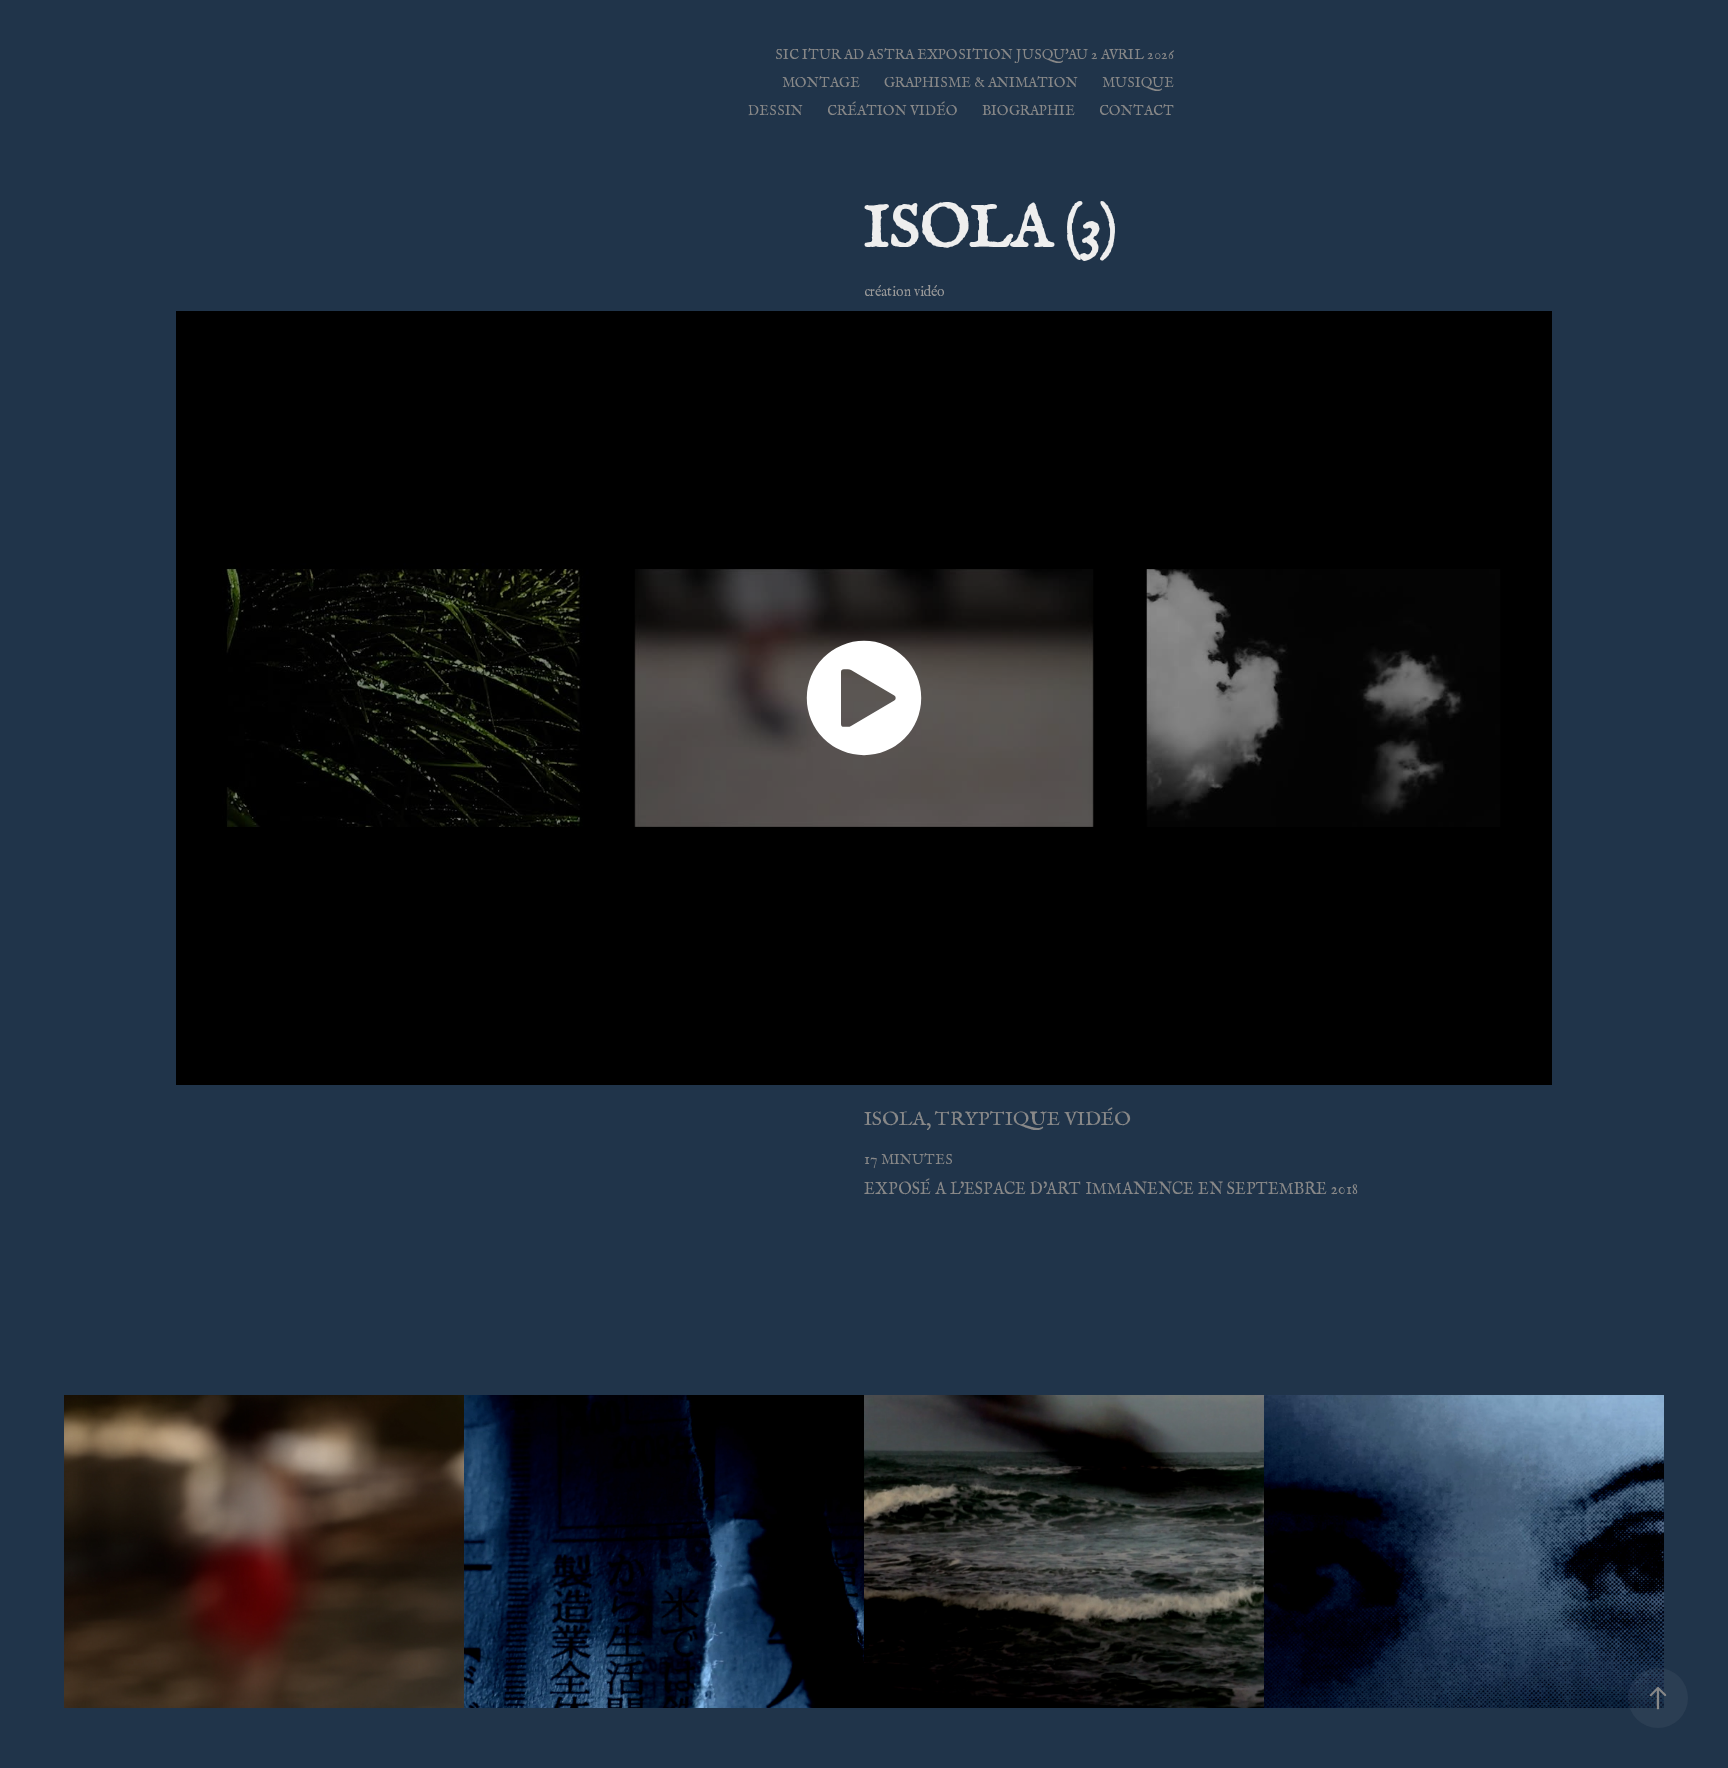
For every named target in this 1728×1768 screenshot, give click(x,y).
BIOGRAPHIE (1028, 110)
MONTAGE (821, 82)
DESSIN (775, 110)
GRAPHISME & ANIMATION (981, 82)
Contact (1136, 110)
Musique (1138, 82)
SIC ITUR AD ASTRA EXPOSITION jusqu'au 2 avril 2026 (974, 54)
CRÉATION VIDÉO (892, 110)
